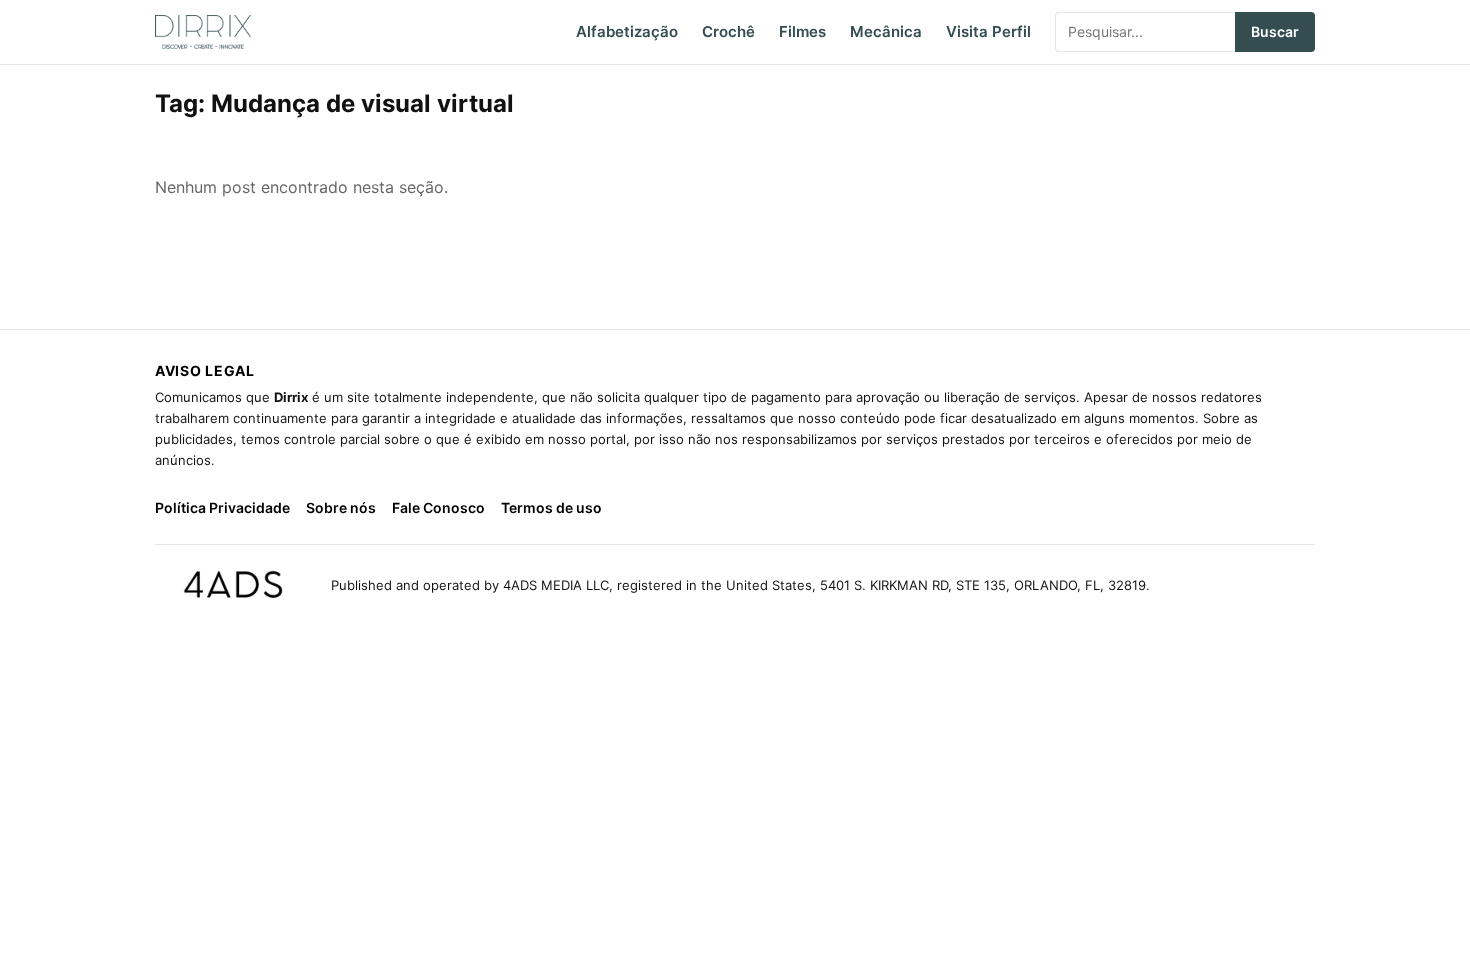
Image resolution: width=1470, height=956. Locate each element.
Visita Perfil (988, 31)
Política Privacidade (222, 507)
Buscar (1275, 31)
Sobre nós (341, 507)
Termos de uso (551, 507)
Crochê (728, 31)
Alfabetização (627, 31)
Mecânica (886, 31)
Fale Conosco (438, 507)
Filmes (802, 31)
